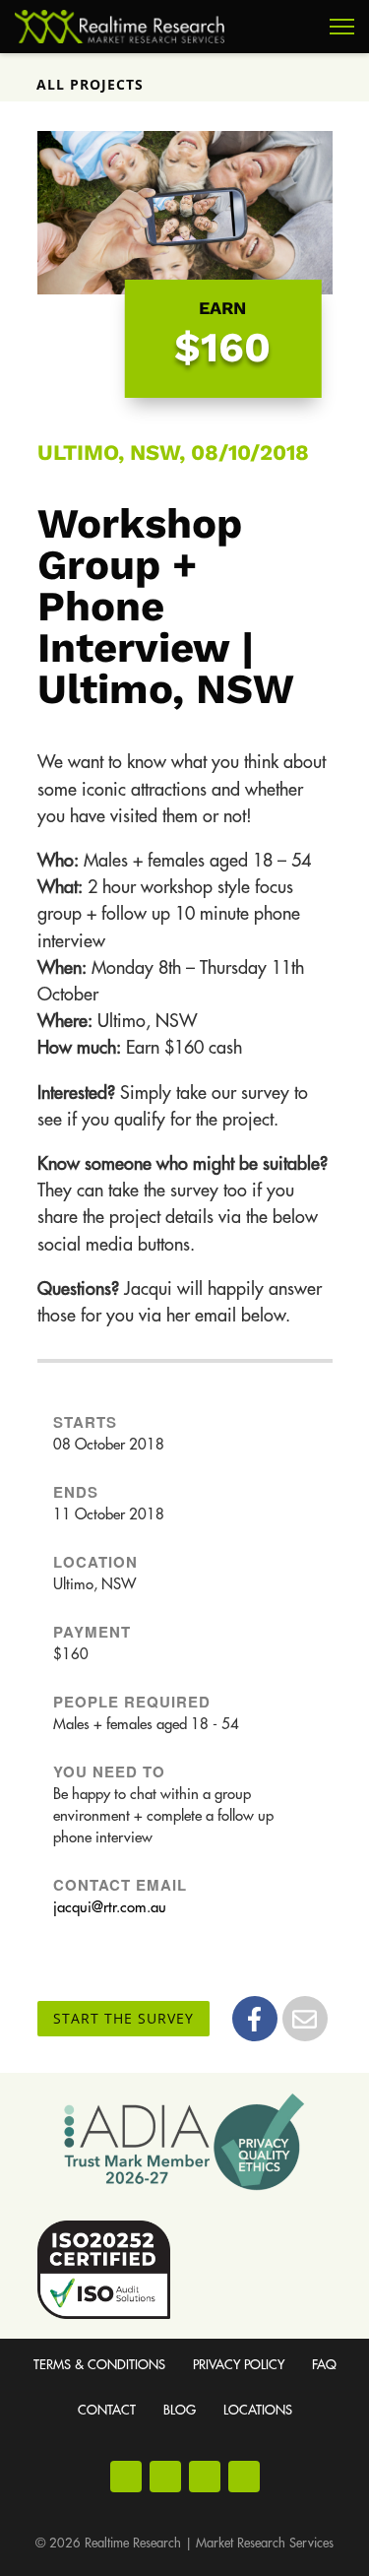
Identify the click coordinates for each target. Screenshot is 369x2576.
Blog (180, 2410)
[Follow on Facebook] (126, 2477)
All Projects (90, 84)
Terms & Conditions (99, 2365)
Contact (107, 2410)
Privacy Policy (239, 2365)
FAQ (324, 2365)
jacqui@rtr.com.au (110, 1908)
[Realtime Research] (120, 27)
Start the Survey (123, 2018)
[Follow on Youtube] (205, 2477)
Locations (258, 2410)
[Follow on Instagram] (165, 2477)
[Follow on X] (244, 2477)
